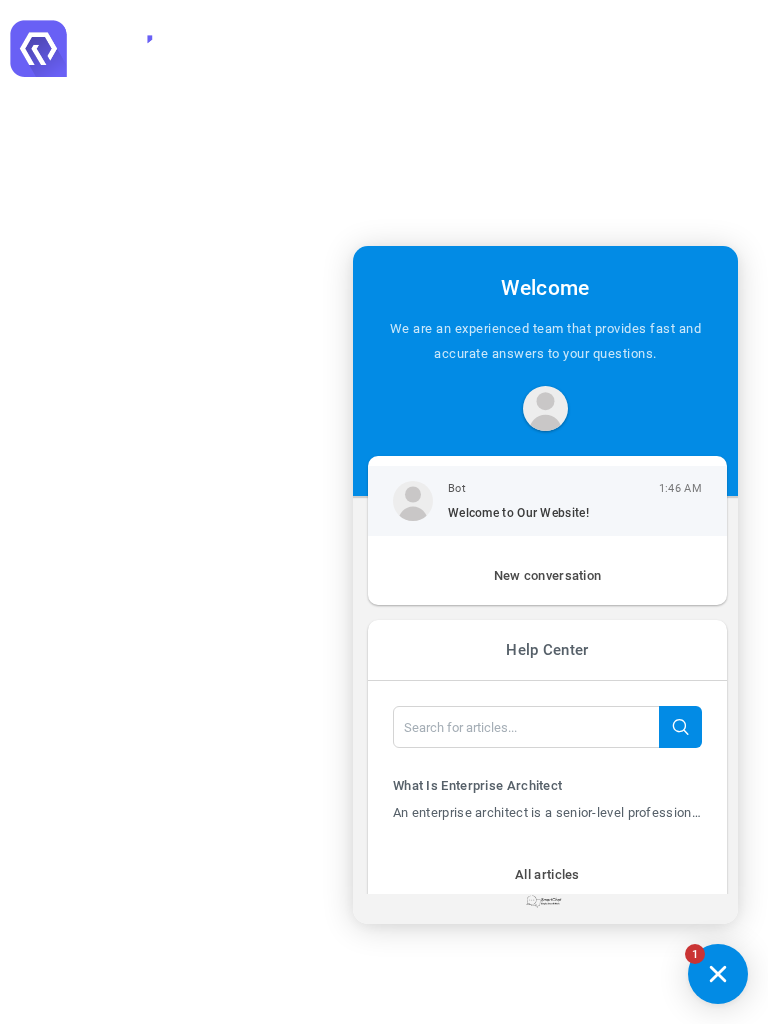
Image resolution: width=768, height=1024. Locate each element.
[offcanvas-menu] (743, 48)
